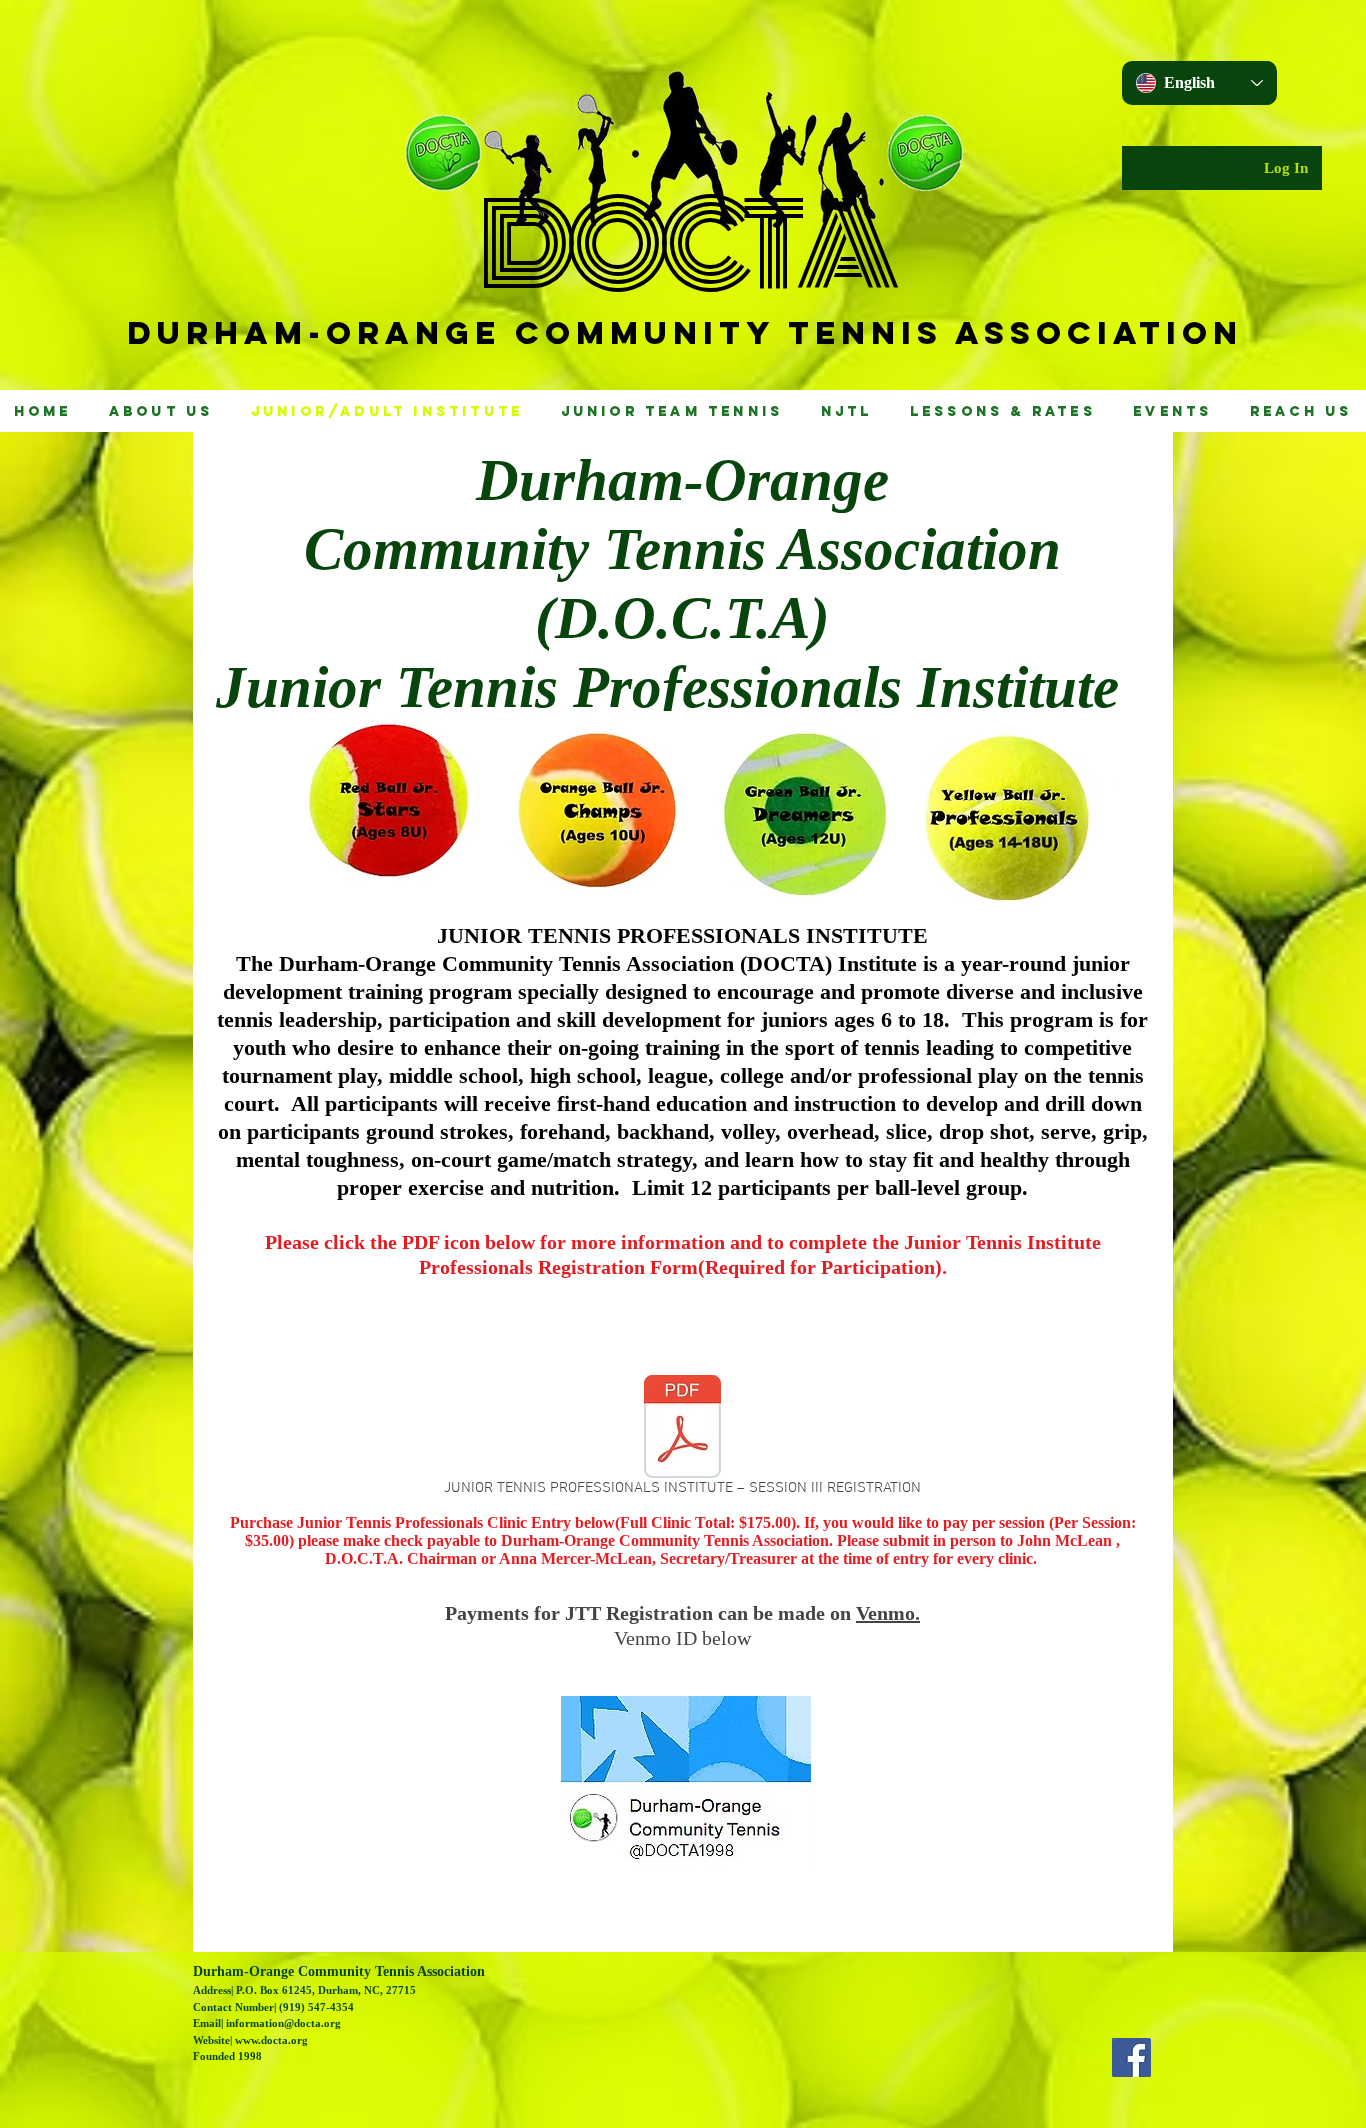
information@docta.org (283, 2023)
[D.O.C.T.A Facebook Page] (1131, 2057)
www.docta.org (271, 2040)
